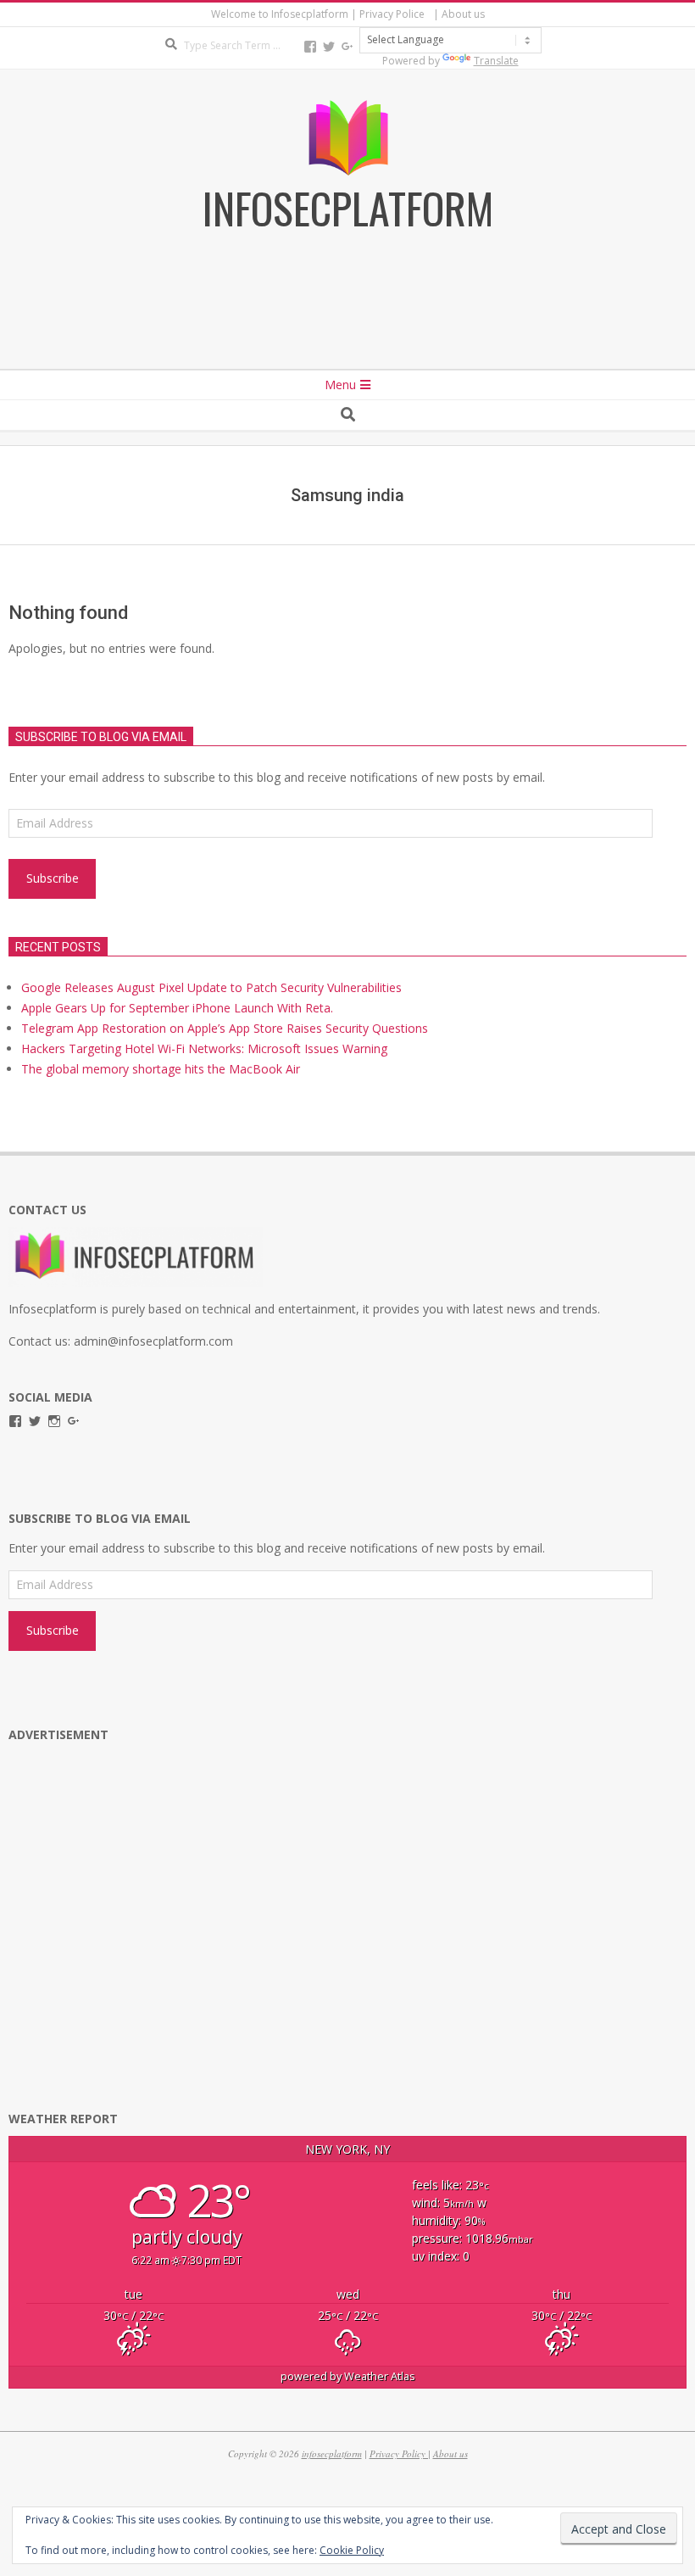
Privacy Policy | (400, 2453)
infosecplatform (332, 2453)
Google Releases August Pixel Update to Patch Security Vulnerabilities (211, 987)
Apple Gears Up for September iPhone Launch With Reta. (177, 1008)
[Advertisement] (347, 323)
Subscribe (53, 878)
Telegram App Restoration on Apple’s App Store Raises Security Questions (225, 1028)
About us (450, 2453)
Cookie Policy (352, 2550)
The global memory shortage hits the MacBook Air (161, 1069)
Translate (496, 61)
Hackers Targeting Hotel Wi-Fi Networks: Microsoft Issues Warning (204, 1048)
